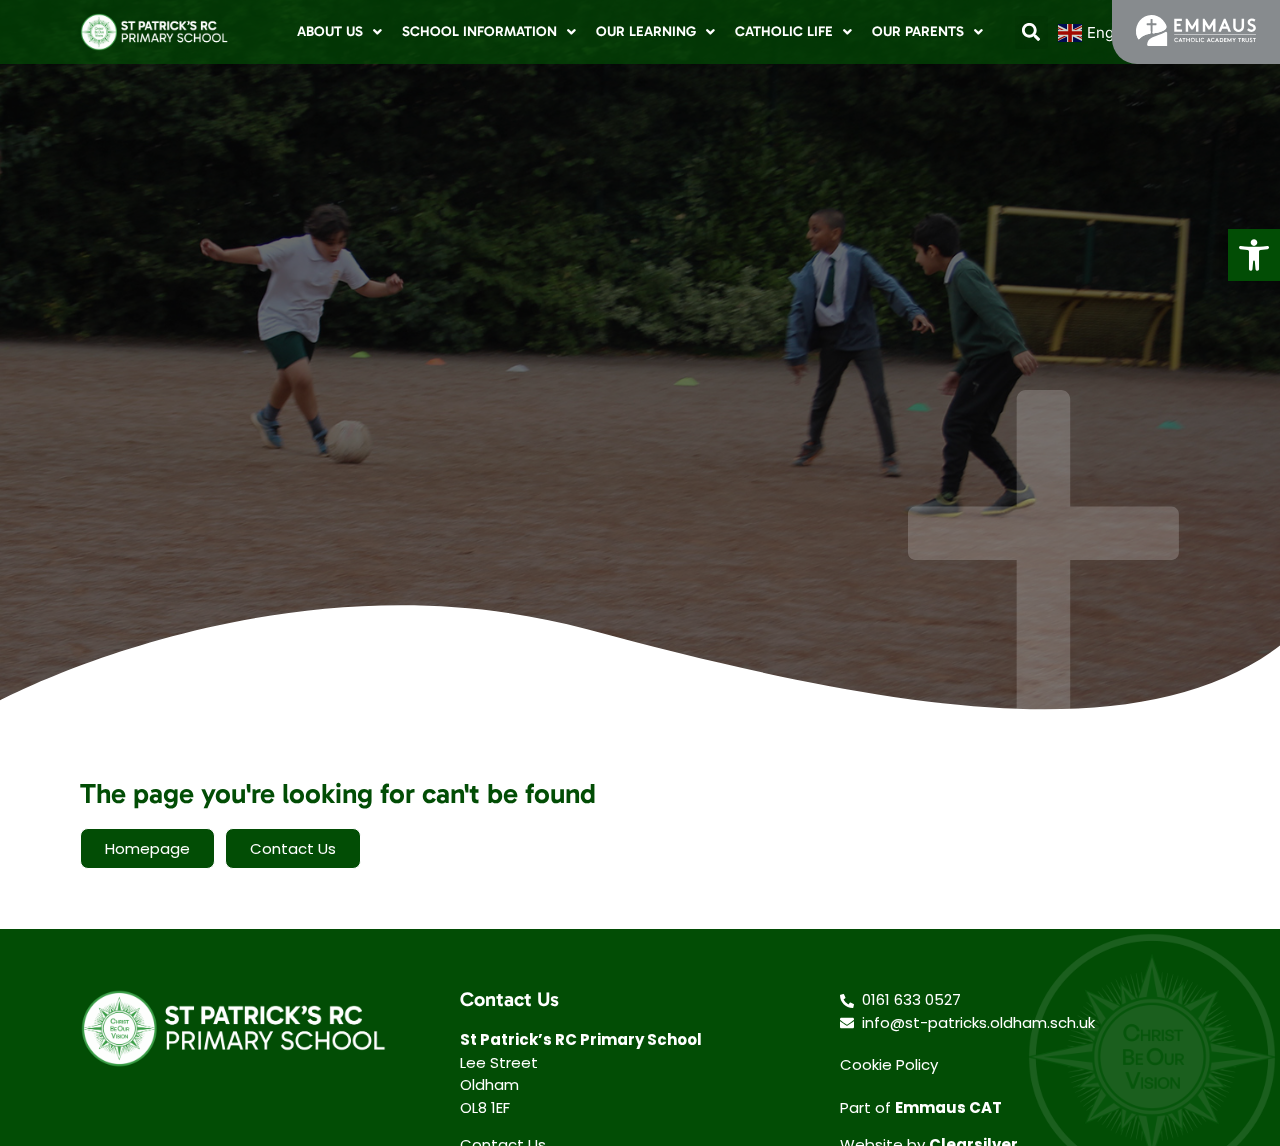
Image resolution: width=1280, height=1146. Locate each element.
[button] (1254, 255)
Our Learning (646, 31)
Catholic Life (784, 31)
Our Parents (918, 31)
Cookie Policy (889, 1064)
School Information (479, 31)
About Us (330, 31)
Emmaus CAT (948, 1107)
